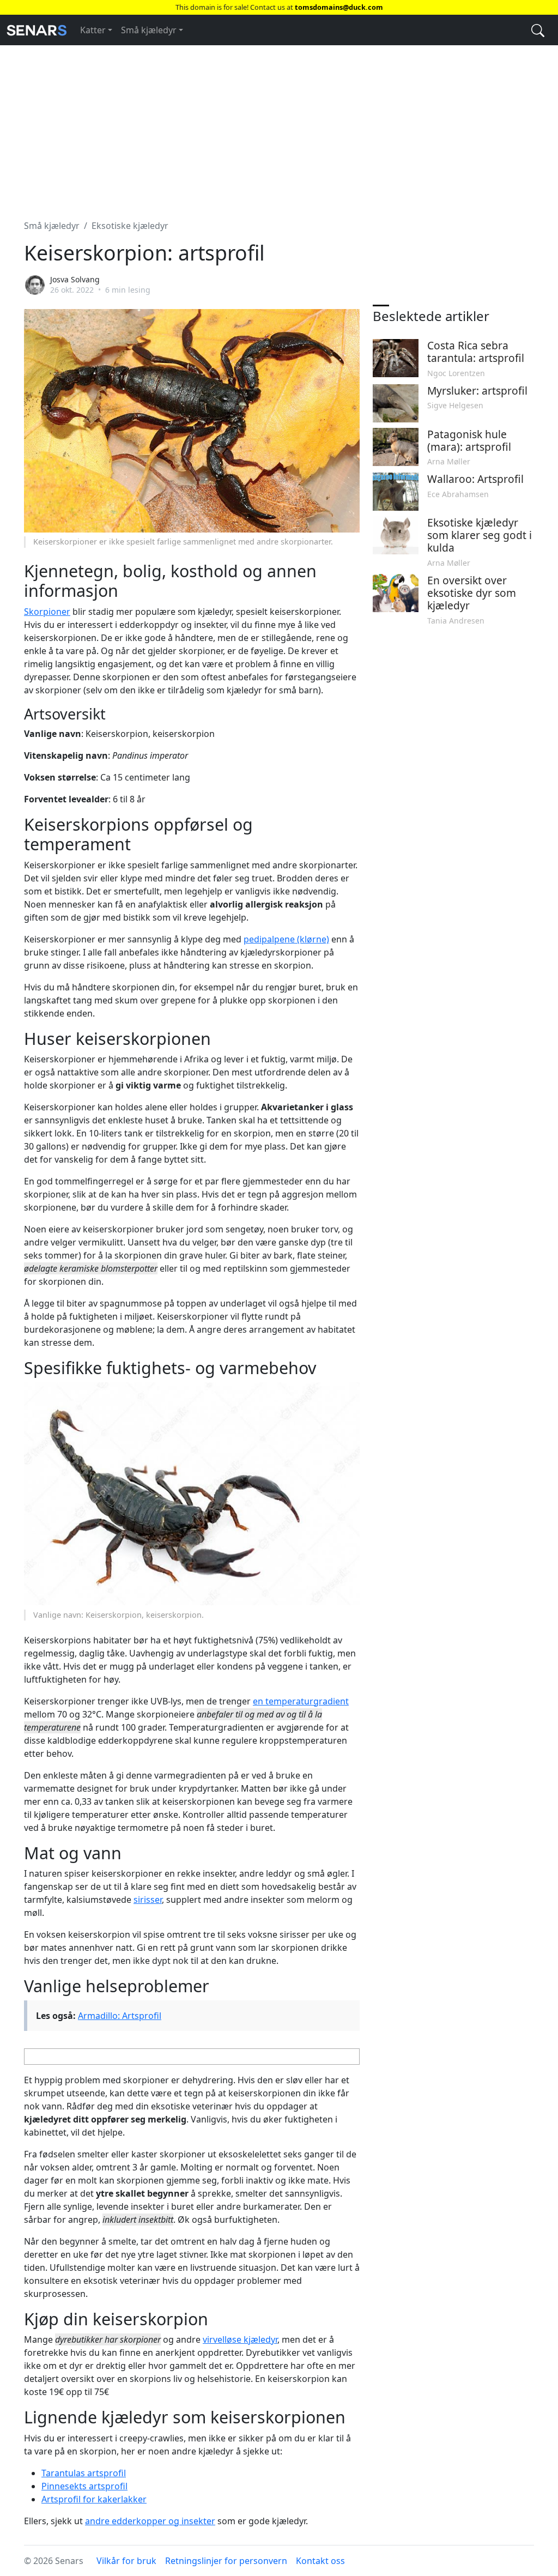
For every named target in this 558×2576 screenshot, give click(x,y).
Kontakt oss (320, 2561)
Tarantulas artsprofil (84, 2473)
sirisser (148, 1900)
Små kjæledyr (149, 30)
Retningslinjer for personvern (226, 2561)
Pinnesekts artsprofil (84, 2486)
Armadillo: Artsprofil (120, 2016)
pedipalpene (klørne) (286, 939)
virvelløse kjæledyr (240, 2339)
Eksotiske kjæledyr (130, 226)
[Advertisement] (279, 126)
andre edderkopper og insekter (150, 2521)
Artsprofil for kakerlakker (94, 2499)
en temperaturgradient (301, 1701)
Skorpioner (47, 612)
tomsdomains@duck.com (339, 7)
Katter (93, 30)
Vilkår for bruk (126, 2561)
